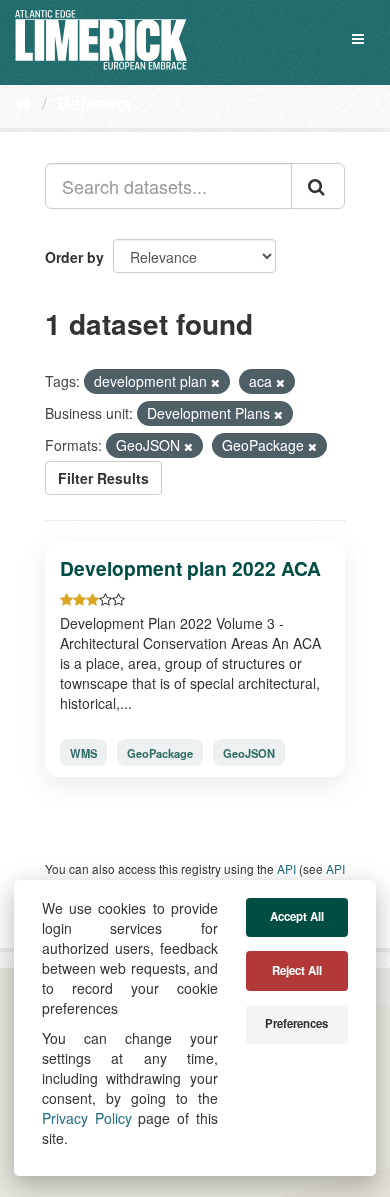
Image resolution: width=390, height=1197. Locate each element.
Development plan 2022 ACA (190, 568)
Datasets (94, 103)
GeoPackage (160, 753)
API (286, 868)
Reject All (297, 970)
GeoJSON (249, 753)
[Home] (23, 102)
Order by (74, 257)
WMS (83, 753)
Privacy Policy (87, 1118)
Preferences (296, 1023)
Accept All (297, 916)
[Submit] (318, 186)
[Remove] (215, 382)
